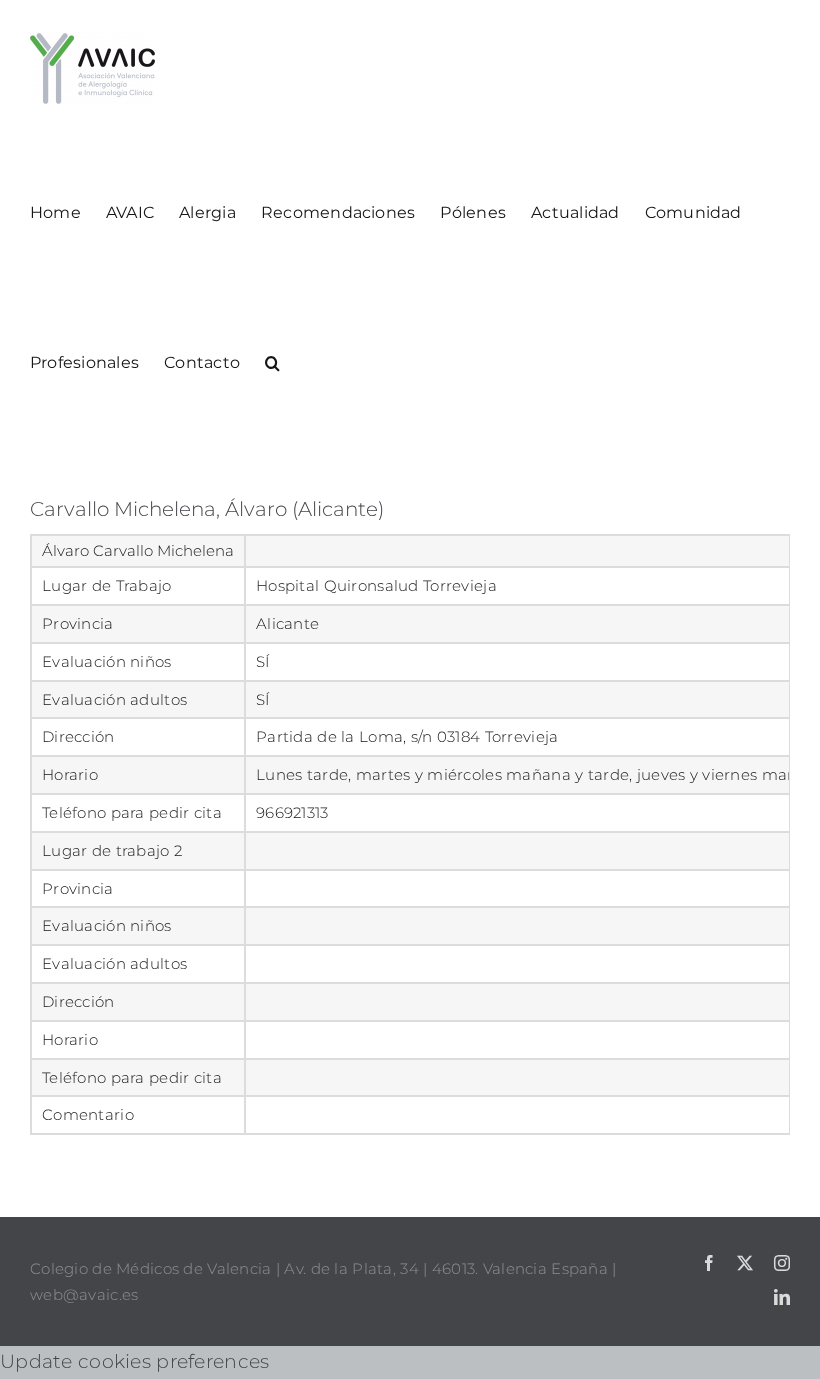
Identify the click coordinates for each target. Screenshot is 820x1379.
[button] (272, 361)
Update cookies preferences (134, 1361)
